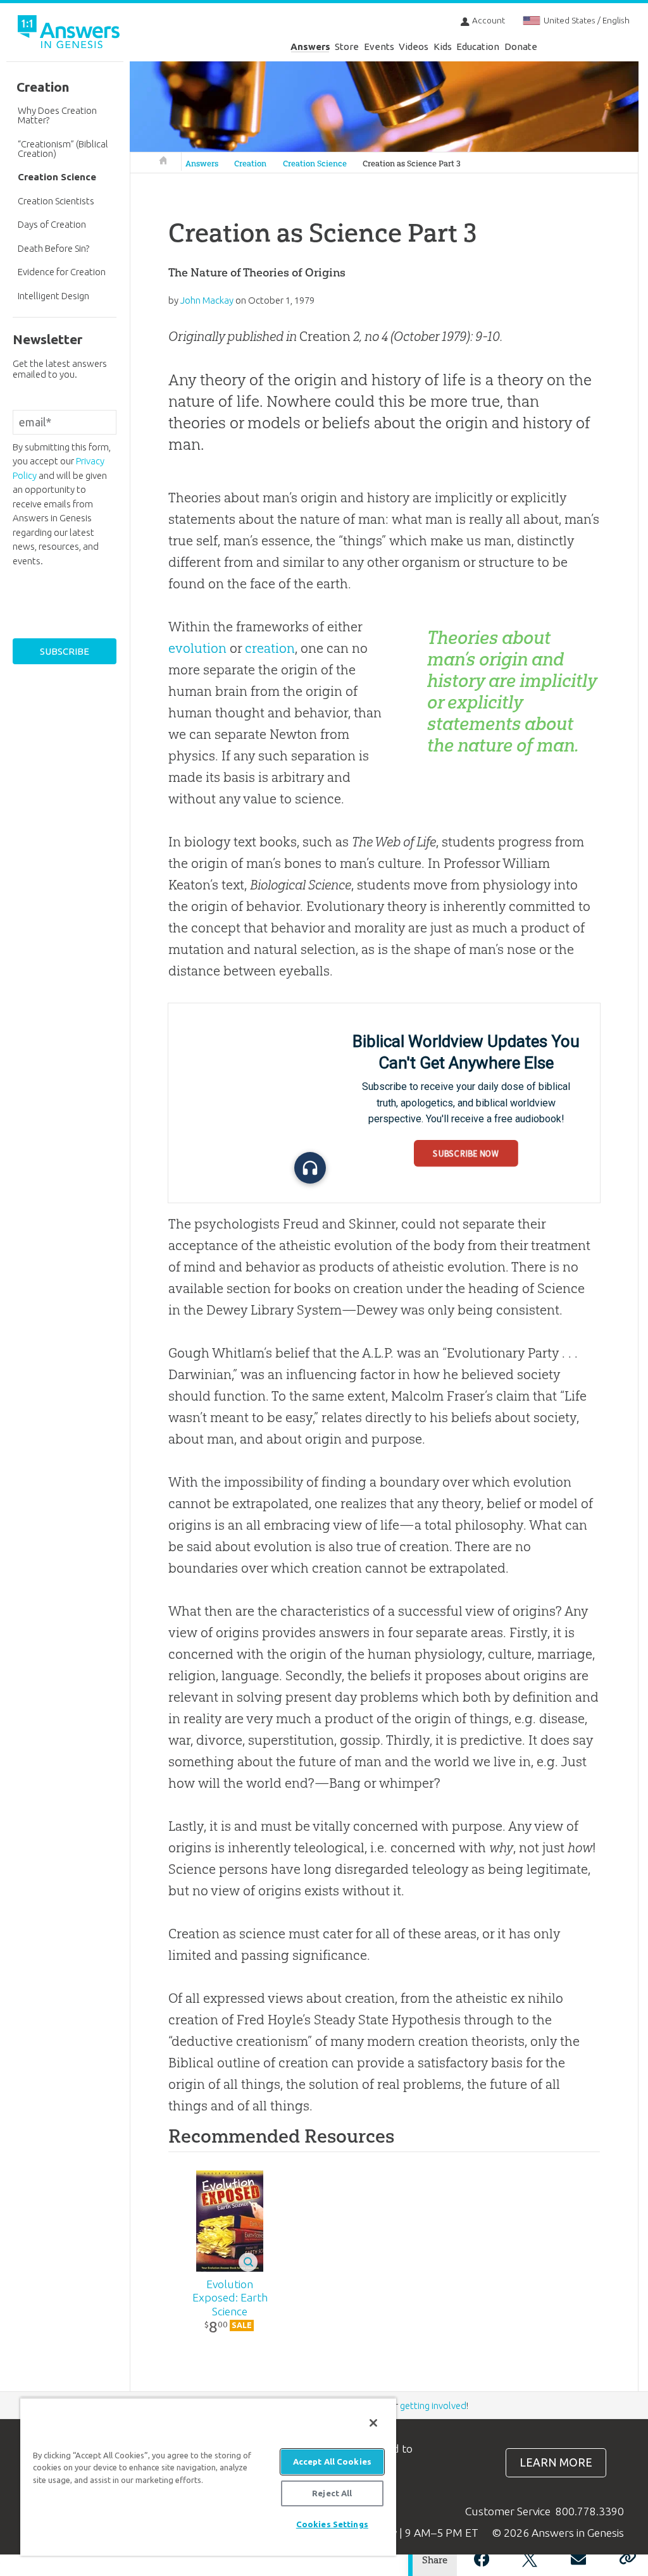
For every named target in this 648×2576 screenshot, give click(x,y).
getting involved (433, 2406)
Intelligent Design (53, 296)
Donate (521, 46)
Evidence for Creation (62, 272)
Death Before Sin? (53, 248)
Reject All (332, 2493)
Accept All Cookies (332, 2461)
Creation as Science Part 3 (412, 164)
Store (347, 46)
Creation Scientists (56, 201)
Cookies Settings (332, 2524)
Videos (414, 46)
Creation (250, 164)
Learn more (556, 2462)
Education (478, 46)
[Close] (373, 2423)
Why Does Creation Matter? (57, 115)
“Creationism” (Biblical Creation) (63, 149)
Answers (310, 46)
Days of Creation (52, 224)
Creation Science (315, 164)
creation (270, 648)
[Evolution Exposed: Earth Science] (230, 2221)
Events (379, 46)
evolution (197, 648)
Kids (443, 46)
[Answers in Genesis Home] (70, 34)
